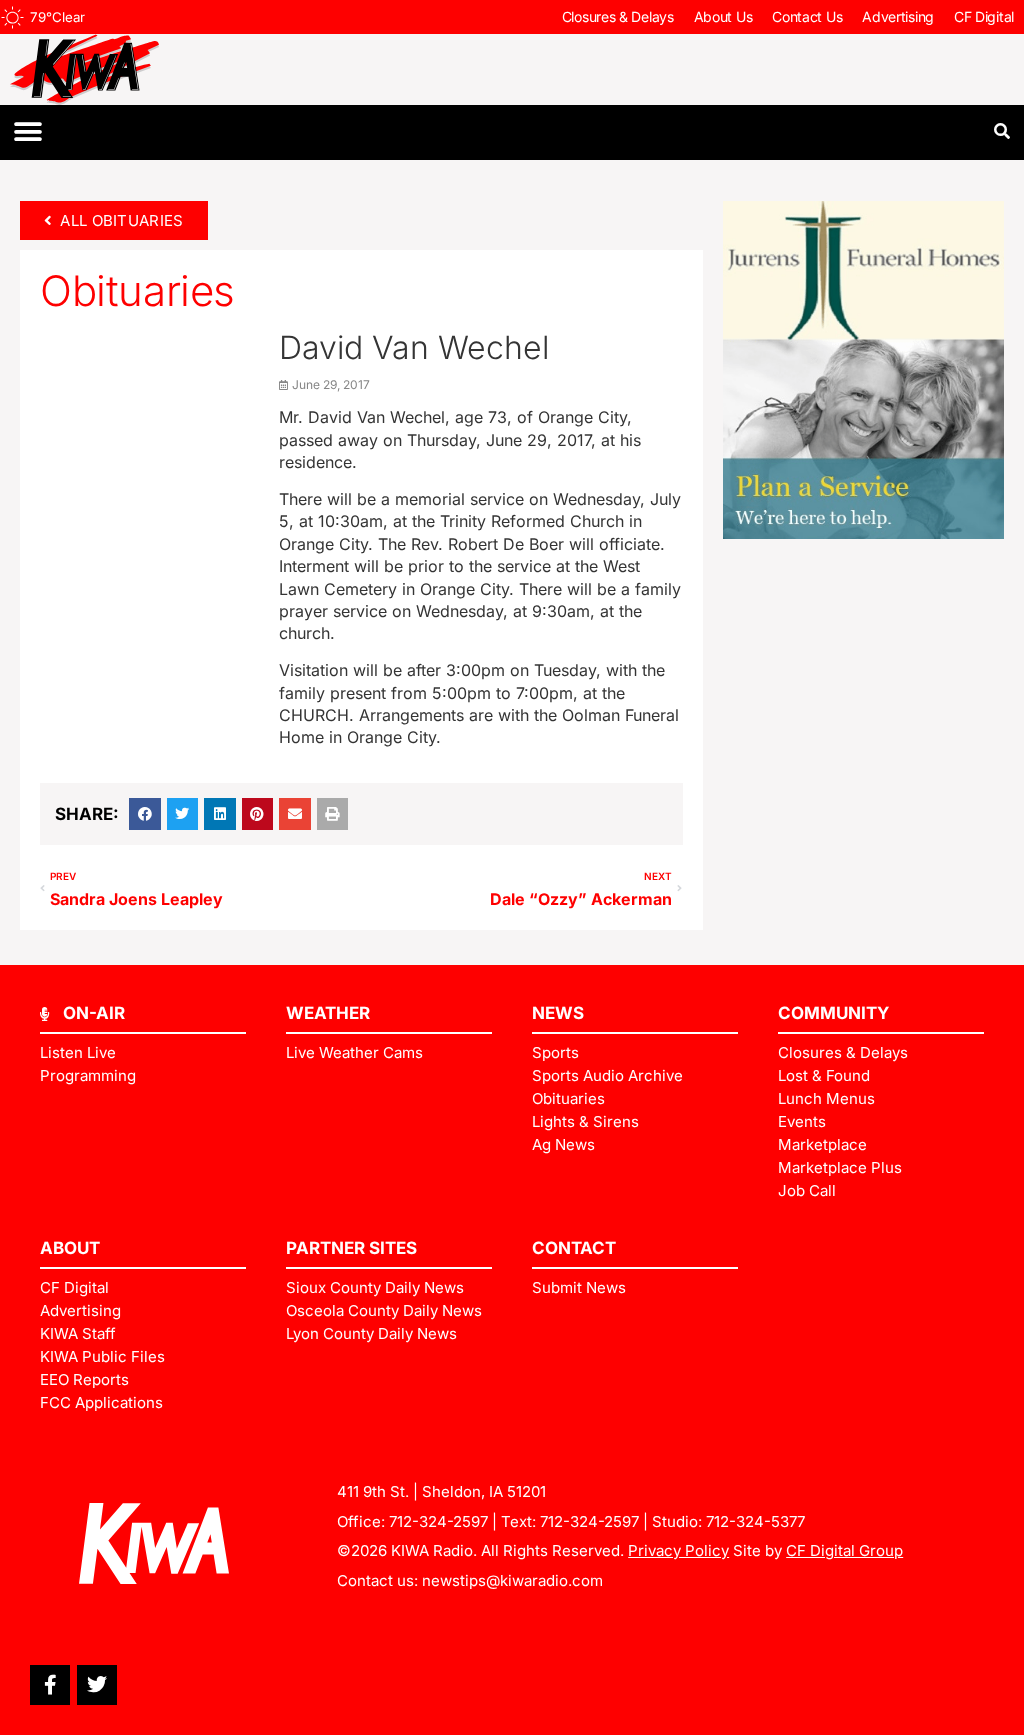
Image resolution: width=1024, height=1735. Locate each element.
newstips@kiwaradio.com (512, 1580)
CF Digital (984, 16)
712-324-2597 (438, 1521)
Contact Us (807, 16)
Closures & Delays (618, 16)
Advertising (898, 16)
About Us (723, 16)
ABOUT (70, 1248)
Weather (328, 1013)
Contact (574, 1248)
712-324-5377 (755, 1521)
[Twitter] (97, 1685)
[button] (27, 132)
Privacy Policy (678, 1550)
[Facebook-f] (50, 1685)
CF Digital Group (844, 1550)
